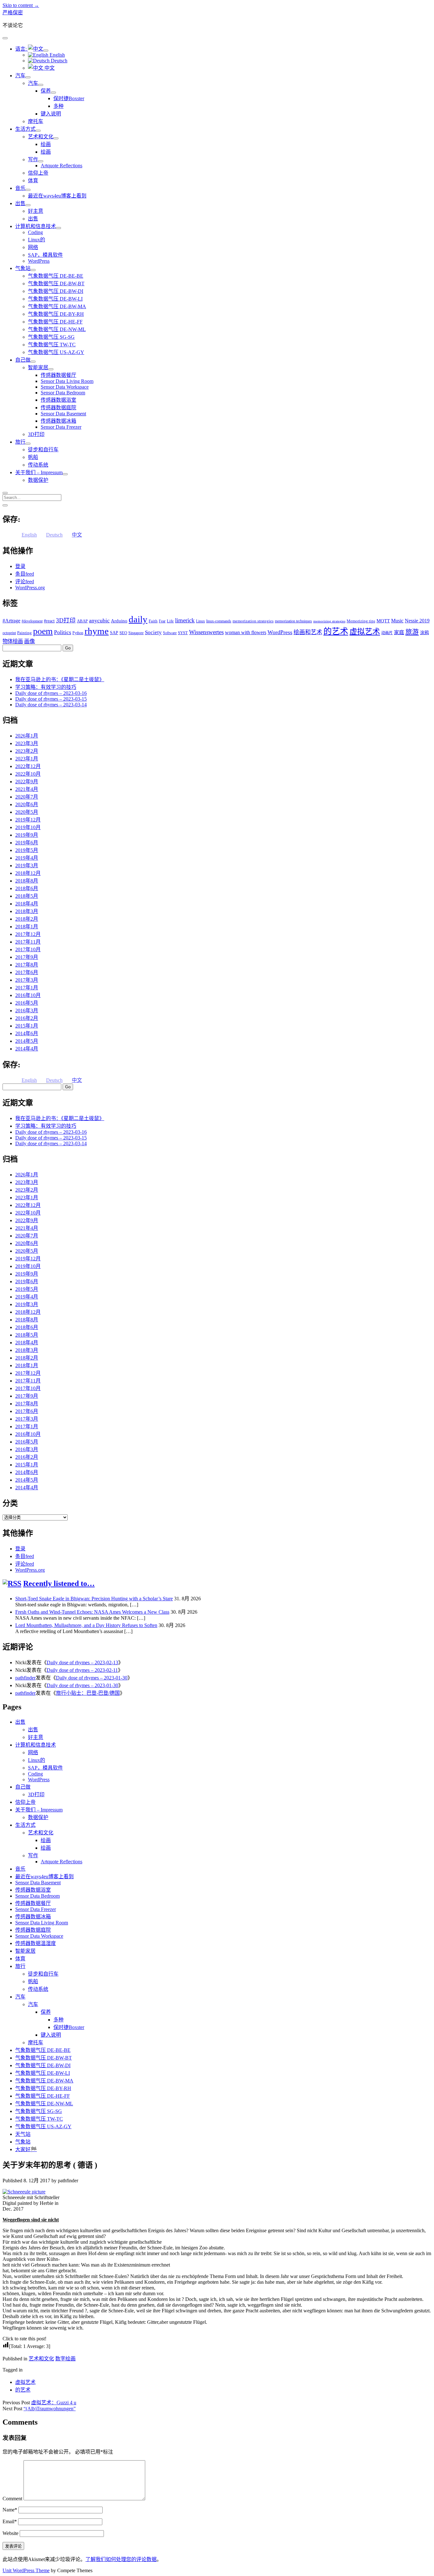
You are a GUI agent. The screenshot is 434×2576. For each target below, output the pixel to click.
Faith (153, 621)
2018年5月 (27, 896)
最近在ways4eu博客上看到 (57, 196)
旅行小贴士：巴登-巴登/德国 (88, 1693)
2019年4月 (27, 858)
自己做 (23, 360)
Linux (200, 621)
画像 (30, 641)
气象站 (23, 268)
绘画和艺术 (308, 632)
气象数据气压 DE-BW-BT (56, 284)
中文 (49, 68)
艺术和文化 (41, 137)
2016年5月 (27, 1003)
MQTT (383, 621)
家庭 (399, 632)
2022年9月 (27, 782)
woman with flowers (246, 632)
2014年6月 (27, 1033)
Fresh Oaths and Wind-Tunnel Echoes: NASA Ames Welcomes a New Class (92, 1612)
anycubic (99, 620)
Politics (63, 632)
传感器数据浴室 (58, 400)
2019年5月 (27, 850)
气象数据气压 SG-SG (51, 337)
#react (49, 621)
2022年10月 (28, 774)
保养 (46, 91)
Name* (10, 2510)
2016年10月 (28, 995)
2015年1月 (27, 1026)
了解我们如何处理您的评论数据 (121, 2559)
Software (170, 633)
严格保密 (13, 13)
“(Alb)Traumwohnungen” (50, 2409)
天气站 (23, 2134)
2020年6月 (27, 804)
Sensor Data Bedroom (63, 393)
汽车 (20, 76)
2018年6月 (27, 888)
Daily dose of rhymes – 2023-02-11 (82, 1670)
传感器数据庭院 (58, 408)
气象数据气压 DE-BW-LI (55, 299)
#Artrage (11, 621)
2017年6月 (27, 972)
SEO (123, 633)
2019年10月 (28, 827)
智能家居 (38, 367)
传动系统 (38, 465)
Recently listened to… (59, 1583)
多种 (58, 106)
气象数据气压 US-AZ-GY (56, 352)
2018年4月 (27, 904)
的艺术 (336, 631)
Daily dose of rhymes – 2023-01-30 (92, 1678)
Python (78, 633)
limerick (185, 620)
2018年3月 (27, 911)
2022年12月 (28, 766)
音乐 (20, 188)
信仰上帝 (38, 173)
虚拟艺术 (365, 631)
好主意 (36, 211)
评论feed (25, 582)
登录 (20, 566)
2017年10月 (28, 949)
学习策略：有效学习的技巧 (46, 687)
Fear (162, 621)
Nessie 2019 (417, 621)
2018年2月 (27, 919)
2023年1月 (27, 759)
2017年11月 (28, 942)
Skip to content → (21, 5)
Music (397, 621)
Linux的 (37, 240)
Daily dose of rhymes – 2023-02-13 (82, 1662)
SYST (183, 633)
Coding (35, 232)
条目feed (25, 574)
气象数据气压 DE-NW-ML (57, 329)
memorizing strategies (329, 621)
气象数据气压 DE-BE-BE (56, 276)
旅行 (20, 442)
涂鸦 (424, 633)
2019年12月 (28, 820)
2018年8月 (27, 881)
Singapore (136, 633)
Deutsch (58, 61)
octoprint (9, 633)
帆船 (33, 457)
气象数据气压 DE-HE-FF (55, 322)
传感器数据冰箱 (58, 421)
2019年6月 (27, 843)
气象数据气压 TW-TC (52, 345)
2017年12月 (28, 934)
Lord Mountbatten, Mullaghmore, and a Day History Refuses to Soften (86, 1625)
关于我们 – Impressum (39, 472)
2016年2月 (27, 1018)
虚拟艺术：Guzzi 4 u (54, 2403)
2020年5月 (27, 812)
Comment (12, 2499)
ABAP (82, 621)
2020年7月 (27, 797)
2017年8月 (27, 965)
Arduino (119, 621)
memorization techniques (293, 621)
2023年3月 (27, 743)
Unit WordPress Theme (26, 2570)
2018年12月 (28, 873)
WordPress (39, 261)
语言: (22, 49)
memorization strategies (253, 621)
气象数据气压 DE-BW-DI (56, 291)
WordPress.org (30, 588)
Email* (10, 2521)
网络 (33, 247)
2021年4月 (27, 789)
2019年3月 (27, 866)
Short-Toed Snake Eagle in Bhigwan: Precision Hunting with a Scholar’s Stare (94, 1599)
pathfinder (25, 1678)
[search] (5, 493)
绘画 (46, 144)
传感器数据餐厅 (58, 375)
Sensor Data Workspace (65, 387)
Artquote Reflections (61, 166)
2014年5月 (27, 1041)
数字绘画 (65, 2359)
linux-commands (219, 621)
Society (153, 632)
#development (32, 621)
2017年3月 (27, 980)
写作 (33, 159)
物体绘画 (13, 641)
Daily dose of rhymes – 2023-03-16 (51, 693)
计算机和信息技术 (36, 226)
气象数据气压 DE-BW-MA (57, 306)
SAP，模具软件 (45, 255)
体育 (33, 180)
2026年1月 (27, 736)
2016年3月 (27, 1011)
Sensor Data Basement (63, 414)
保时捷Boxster (69, 98)
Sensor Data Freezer (61, 427)
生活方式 (25, 129)
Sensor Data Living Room (67, 381)
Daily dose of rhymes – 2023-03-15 (51, 699)
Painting (24, 633)
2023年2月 (27, 751)
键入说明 (51, 114)
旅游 (412, 632)
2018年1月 (27, 927)
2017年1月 (27, 988)
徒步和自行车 (43, 450)
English (57, 55)
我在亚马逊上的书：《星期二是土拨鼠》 (60, 679)
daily (138, 619)
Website (10, 2533)
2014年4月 (27, 1049)
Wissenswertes (206, 632)
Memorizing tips (361, 621)
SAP (114, 633)
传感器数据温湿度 (36, 1943)
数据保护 (38, 480)
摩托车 (36, 121)
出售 (20, 203)
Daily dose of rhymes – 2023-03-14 (51, 705)
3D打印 (36, 434)
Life (170, 621)
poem (43, 631)
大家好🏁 (26, 2149)
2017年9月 (27, 957)
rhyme (97, 631)
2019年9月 (27, 835)
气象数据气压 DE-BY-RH (56, 314)
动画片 (387, 633)
